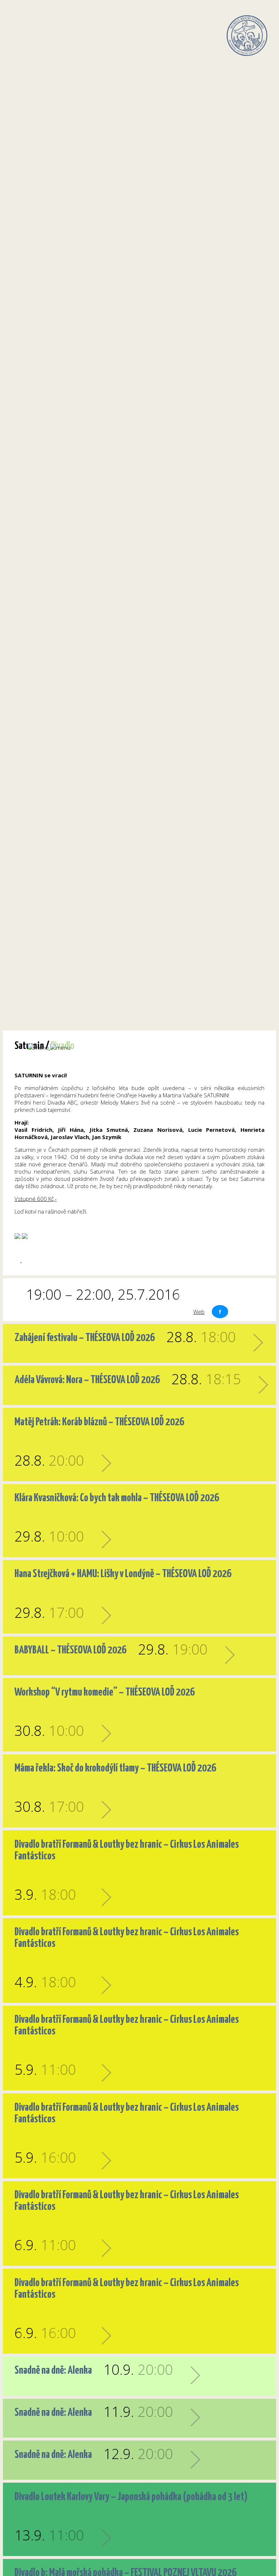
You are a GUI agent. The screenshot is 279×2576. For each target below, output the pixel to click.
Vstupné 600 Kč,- (36, 1199)
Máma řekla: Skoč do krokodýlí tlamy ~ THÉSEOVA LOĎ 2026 (115, 1768)
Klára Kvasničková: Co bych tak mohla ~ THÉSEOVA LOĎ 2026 (117, 1498)
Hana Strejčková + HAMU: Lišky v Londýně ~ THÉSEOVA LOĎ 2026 (123, 1574)
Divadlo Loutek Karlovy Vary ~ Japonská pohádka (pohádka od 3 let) (131, 2497)
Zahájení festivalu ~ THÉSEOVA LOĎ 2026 (85, 1338)
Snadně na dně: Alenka (53, 2370)
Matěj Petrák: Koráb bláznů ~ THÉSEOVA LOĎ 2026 (99, 1422)
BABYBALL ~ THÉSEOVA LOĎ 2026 (70, 1650)
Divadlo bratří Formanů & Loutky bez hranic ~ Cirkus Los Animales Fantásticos (127, 1850)
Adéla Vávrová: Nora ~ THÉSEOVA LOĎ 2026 (87, 1380)
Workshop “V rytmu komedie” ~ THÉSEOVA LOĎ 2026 (105, 1692)
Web (199, 1312)
